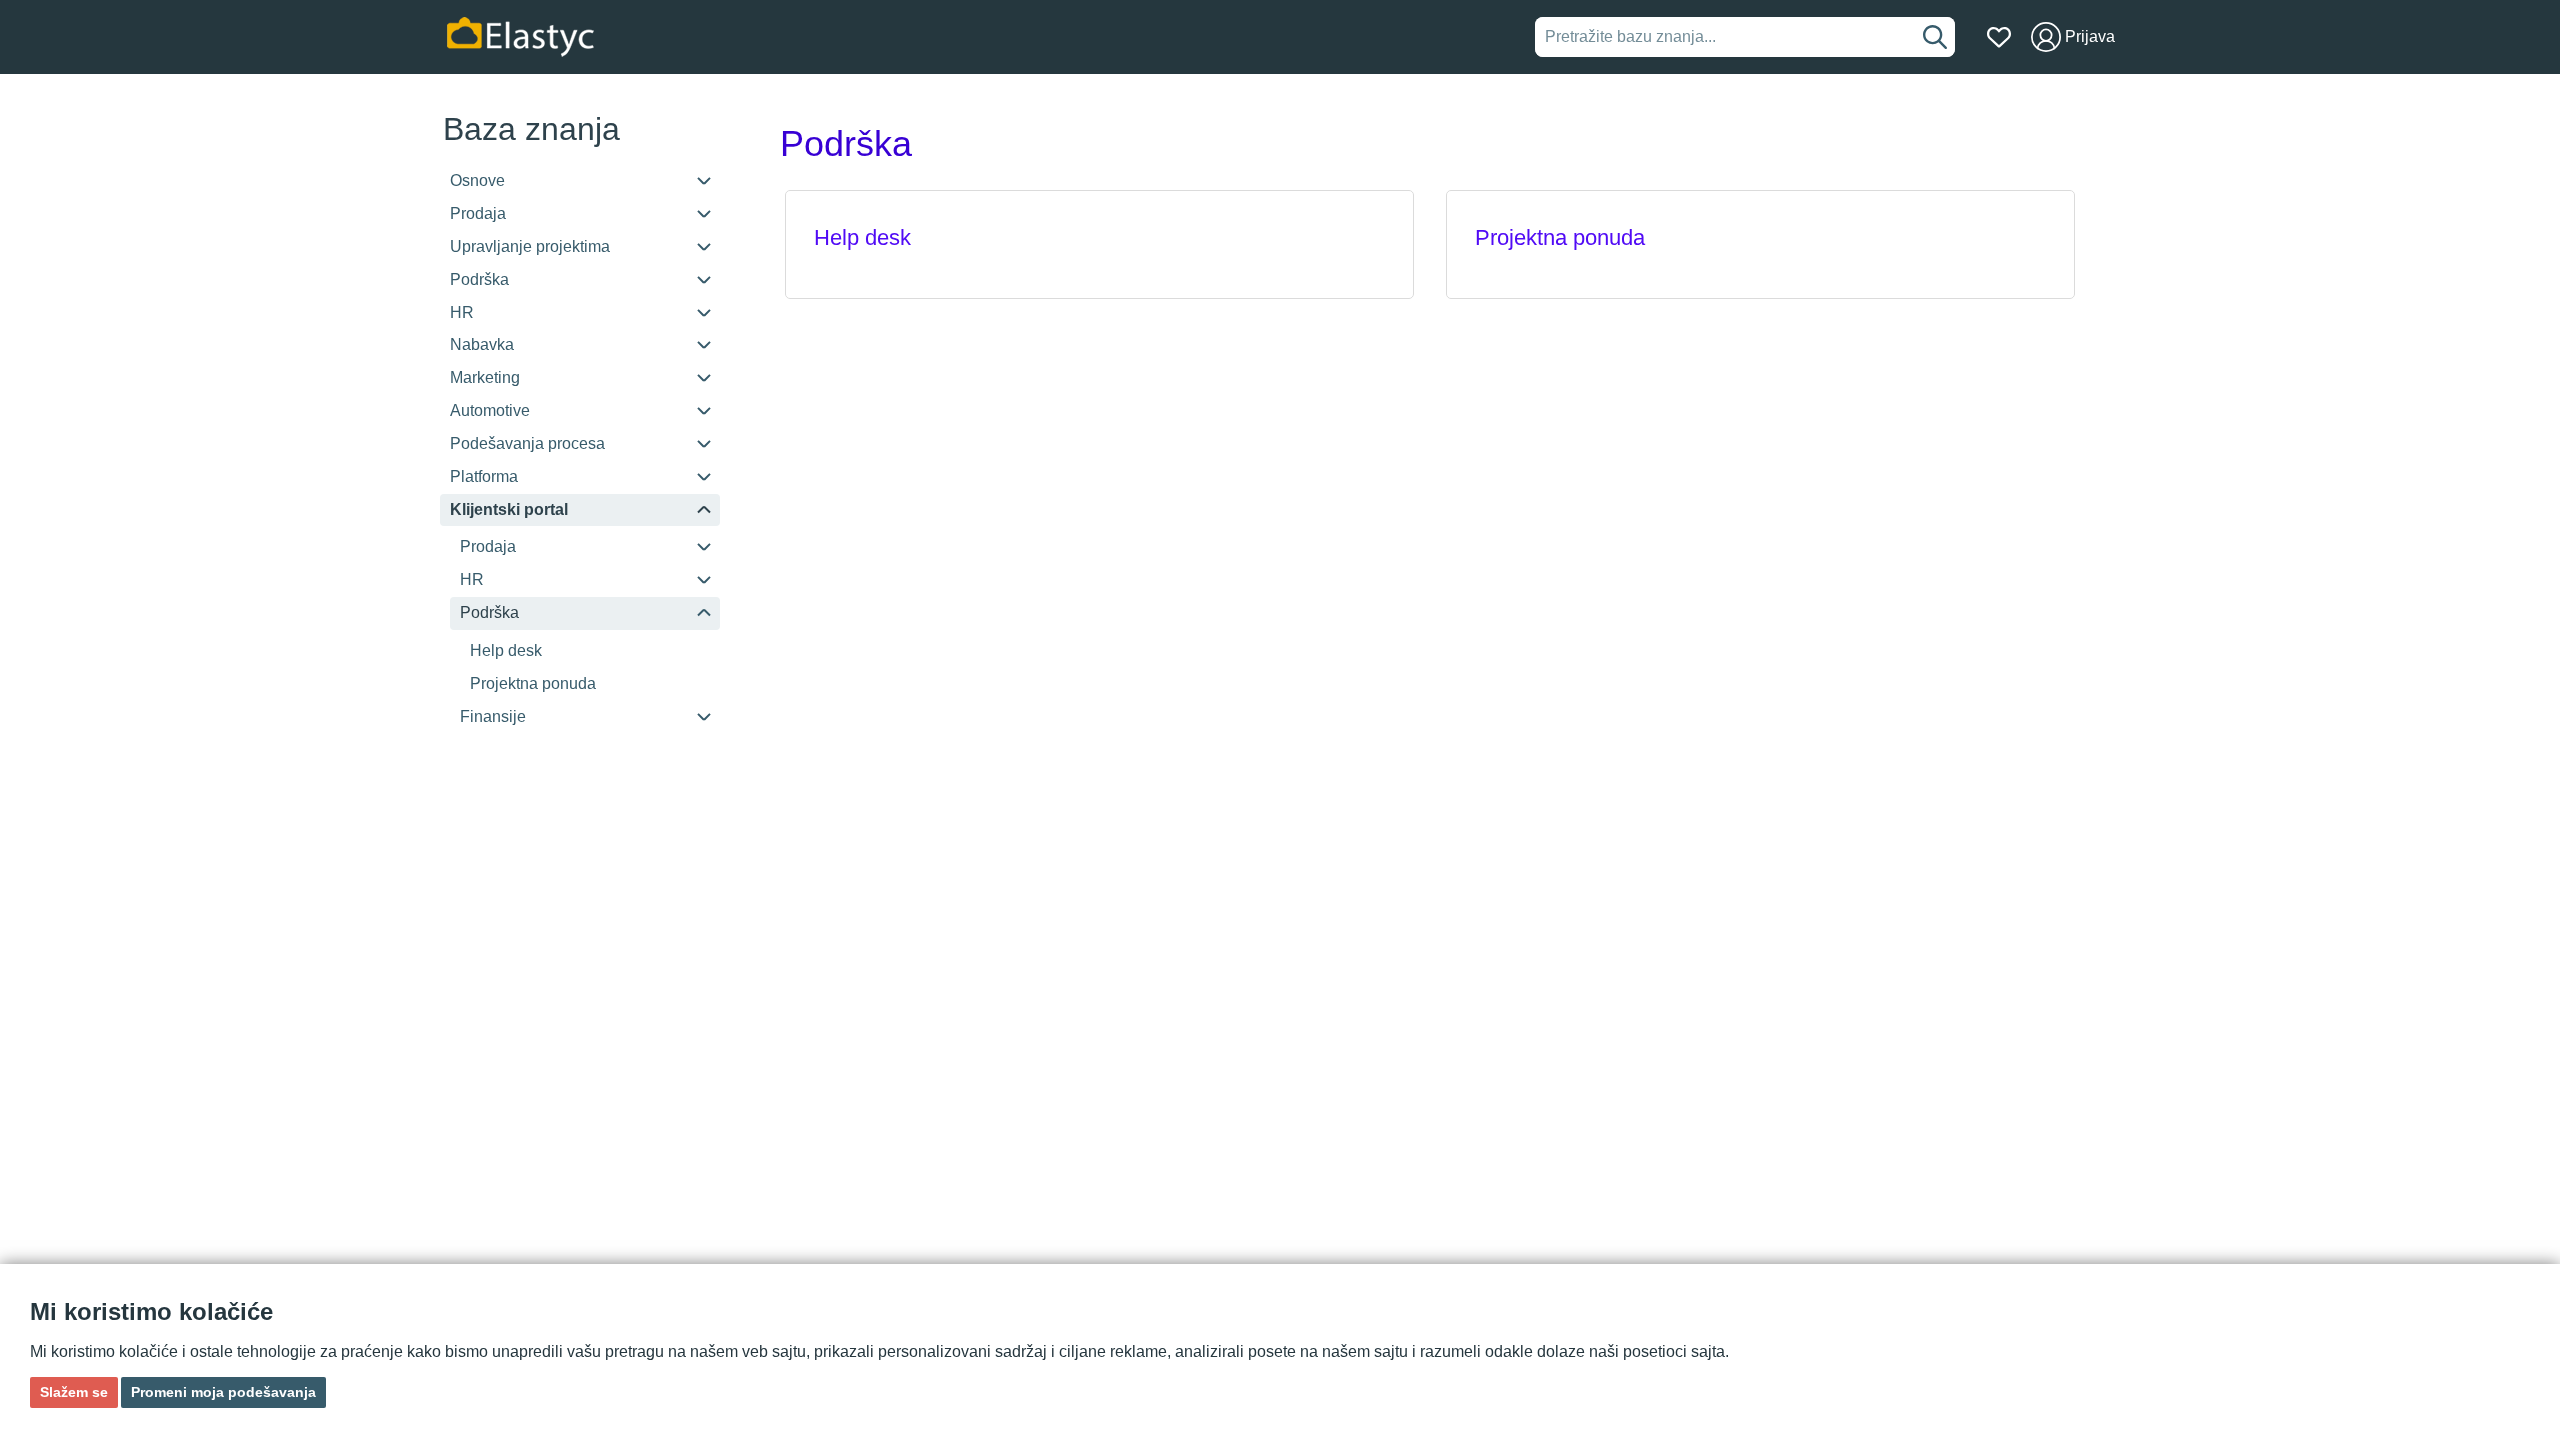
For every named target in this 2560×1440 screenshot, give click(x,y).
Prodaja (478, 213)
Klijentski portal (509, 509)
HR (462, 312)
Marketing (485, 377)
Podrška (479, 279)
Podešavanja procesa (527, 443)
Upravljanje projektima (530, 246)
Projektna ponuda (533, 683)
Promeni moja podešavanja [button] (223, 1392)
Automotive (490, 410)
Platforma (484, 476)
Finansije (493, 716)
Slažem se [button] (74, 1392)
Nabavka (482, 344)
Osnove (477, 180)
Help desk (506, 650)
